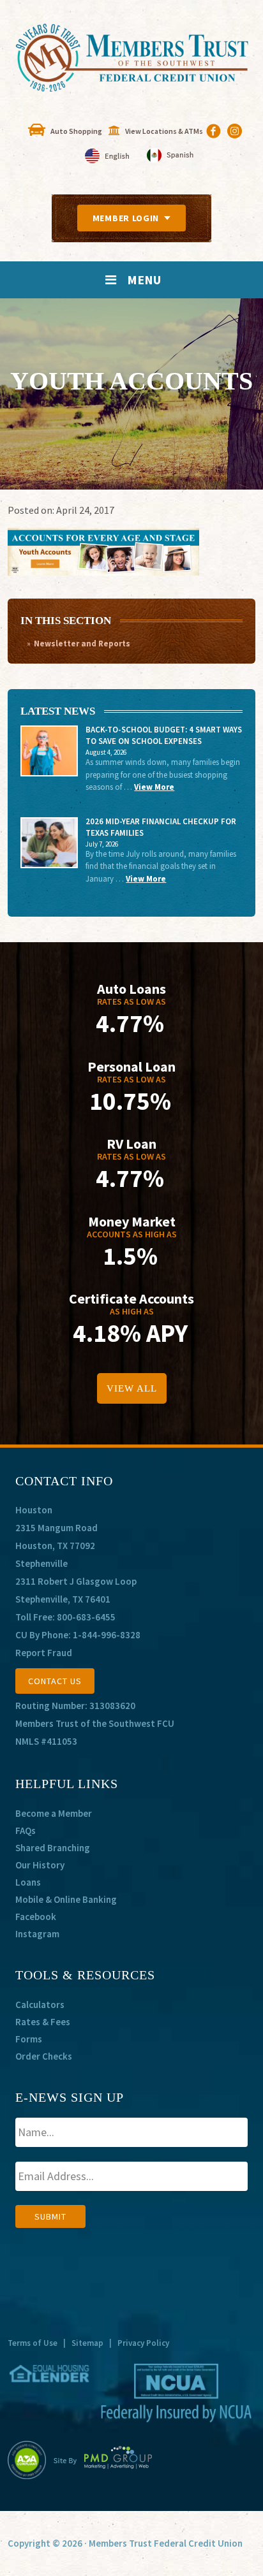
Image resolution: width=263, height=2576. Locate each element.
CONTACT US (55, 1681)
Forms (29, 2039)
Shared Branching (53, 1848)
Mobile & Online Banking (66, 1899)
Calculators (40, 2005)
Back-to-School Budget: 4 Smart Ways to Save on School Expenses (164, 735)
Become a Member (54, 1813)
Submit (50, 2216)
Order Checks (44, 2056)
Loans (28, 1882)
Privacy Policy (143, 2343)
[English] (108, 156)
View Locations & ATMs (164, 131)
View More (154, 787)
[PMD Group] (103, 2460)
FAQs (26, 1830)
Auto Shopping (76, 131)
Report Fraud (44, 1653)
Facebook (36, 1917)
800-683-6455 (86, 1617)
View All (132, 1388)
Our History (40, 1865)
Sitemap (87, 2343)
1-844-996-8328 (107, 1635)
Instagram (37, 1934)
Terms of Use (33, 2343)
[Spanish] (170, 156)
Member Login (126, 218)
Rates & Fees (43, 2022)
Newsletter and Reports (82, 644)
